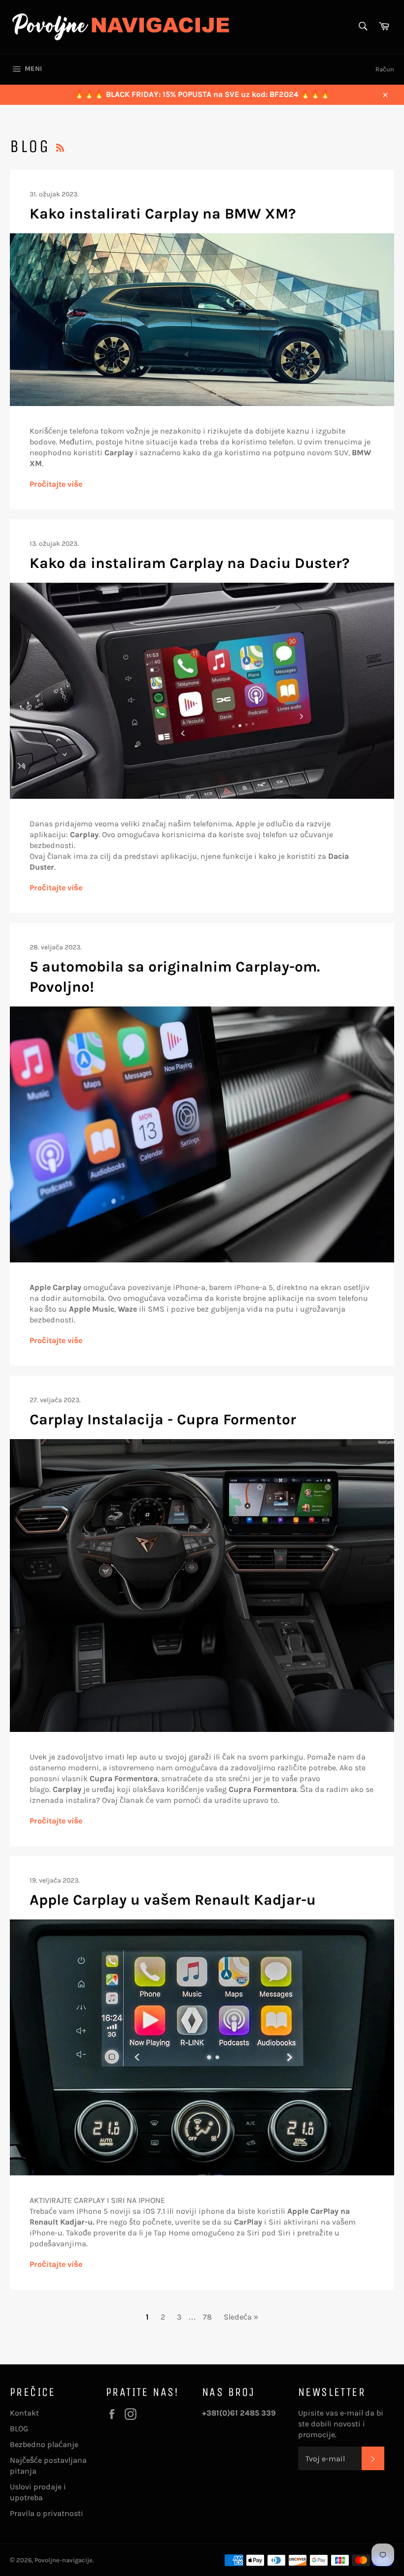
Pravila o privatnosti (47, 2513)
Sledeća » (241, 2317)
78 (207, 2317)
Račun (385, 69)
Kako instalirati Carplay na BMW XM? (163, 214)
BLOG (19, 2429)
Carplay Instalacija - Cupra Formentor (163, 1419)
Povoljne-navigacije (64, 2560)
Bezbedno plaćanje (44, 2444)
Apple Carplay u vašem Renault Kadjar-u (173, 1900)
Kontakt (24, 2413)
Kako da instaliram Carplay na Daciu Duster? (190, 563)
